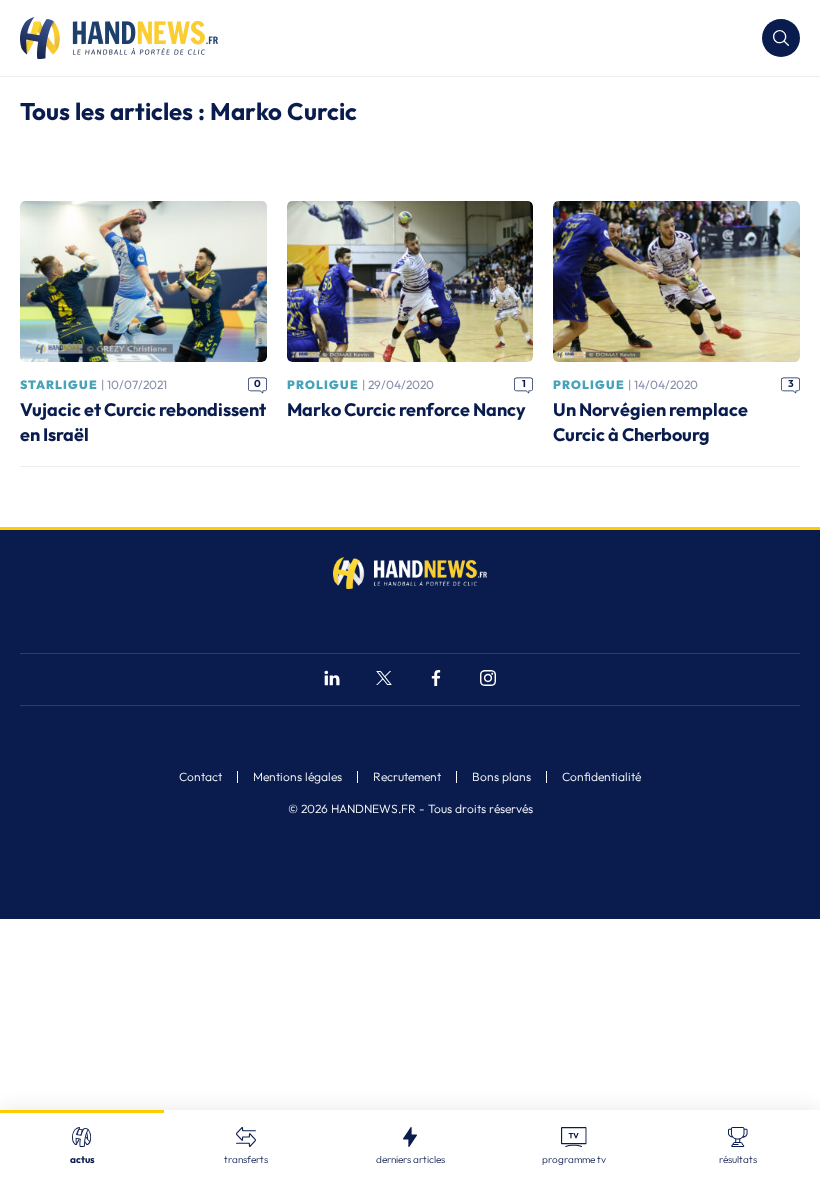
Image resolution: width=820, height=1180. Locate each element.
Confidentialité (601, 777)
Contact (200, 777)
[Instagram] (488, 680)
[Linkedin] (332, 680)
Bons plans (501, 777)
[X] (384, 680)
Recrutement (407, 777)
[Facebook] (436, 680)
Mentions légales (297, 777)
